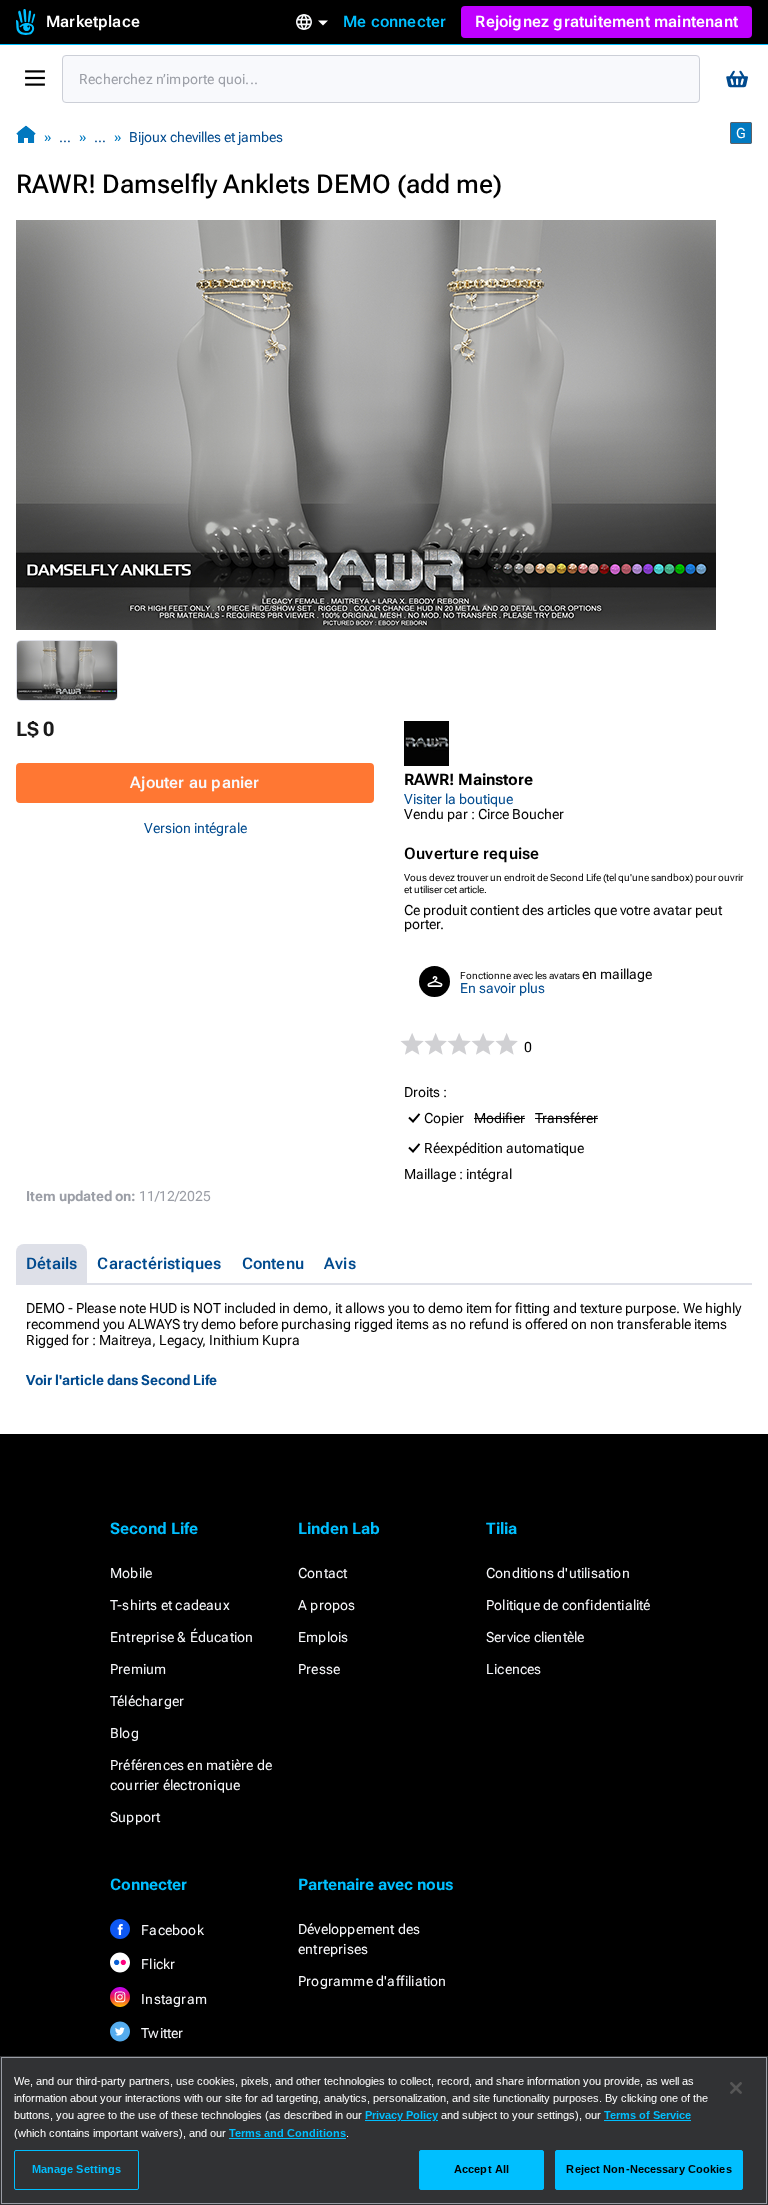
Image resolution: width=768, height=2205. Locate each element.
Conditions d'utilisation (558, 1573)
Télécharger (147, 1701)
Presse (319, 1669)
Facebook (171, 1930)
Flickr (156, 1964)
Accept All (481, 2169)
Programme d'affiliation (372, 1981)
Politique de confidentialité (568, 1605)
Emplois (323, 1637)
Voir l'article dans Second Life (121, 1380)
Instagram (172, 1999)
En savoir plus (502, 988)
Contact (322, 1573)
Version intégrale (195, 828)
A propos (327, 1605)
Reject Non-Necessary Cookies (648, 2169)
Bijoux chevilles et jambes (206, 137)
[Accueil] (26, 136)
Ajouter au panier (194, 782)
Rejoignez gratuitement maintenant (606, 21)
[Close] (736, 2088)
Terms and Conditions (287, 2133)
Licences (514, 1669)
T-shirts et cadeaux (170, 1605)
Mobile (131, 1573)
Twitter (161, 2033)
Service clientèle (535, 1637)
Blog (124, 1733)
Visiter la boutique (458, 799)
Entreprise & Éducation (181, 1637)
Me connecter (394, 21)
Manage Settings (77, 2169)
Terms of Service (647, 2115)
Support (135, 1817)
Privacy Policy (401, 2115)
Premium (138, 1669)
